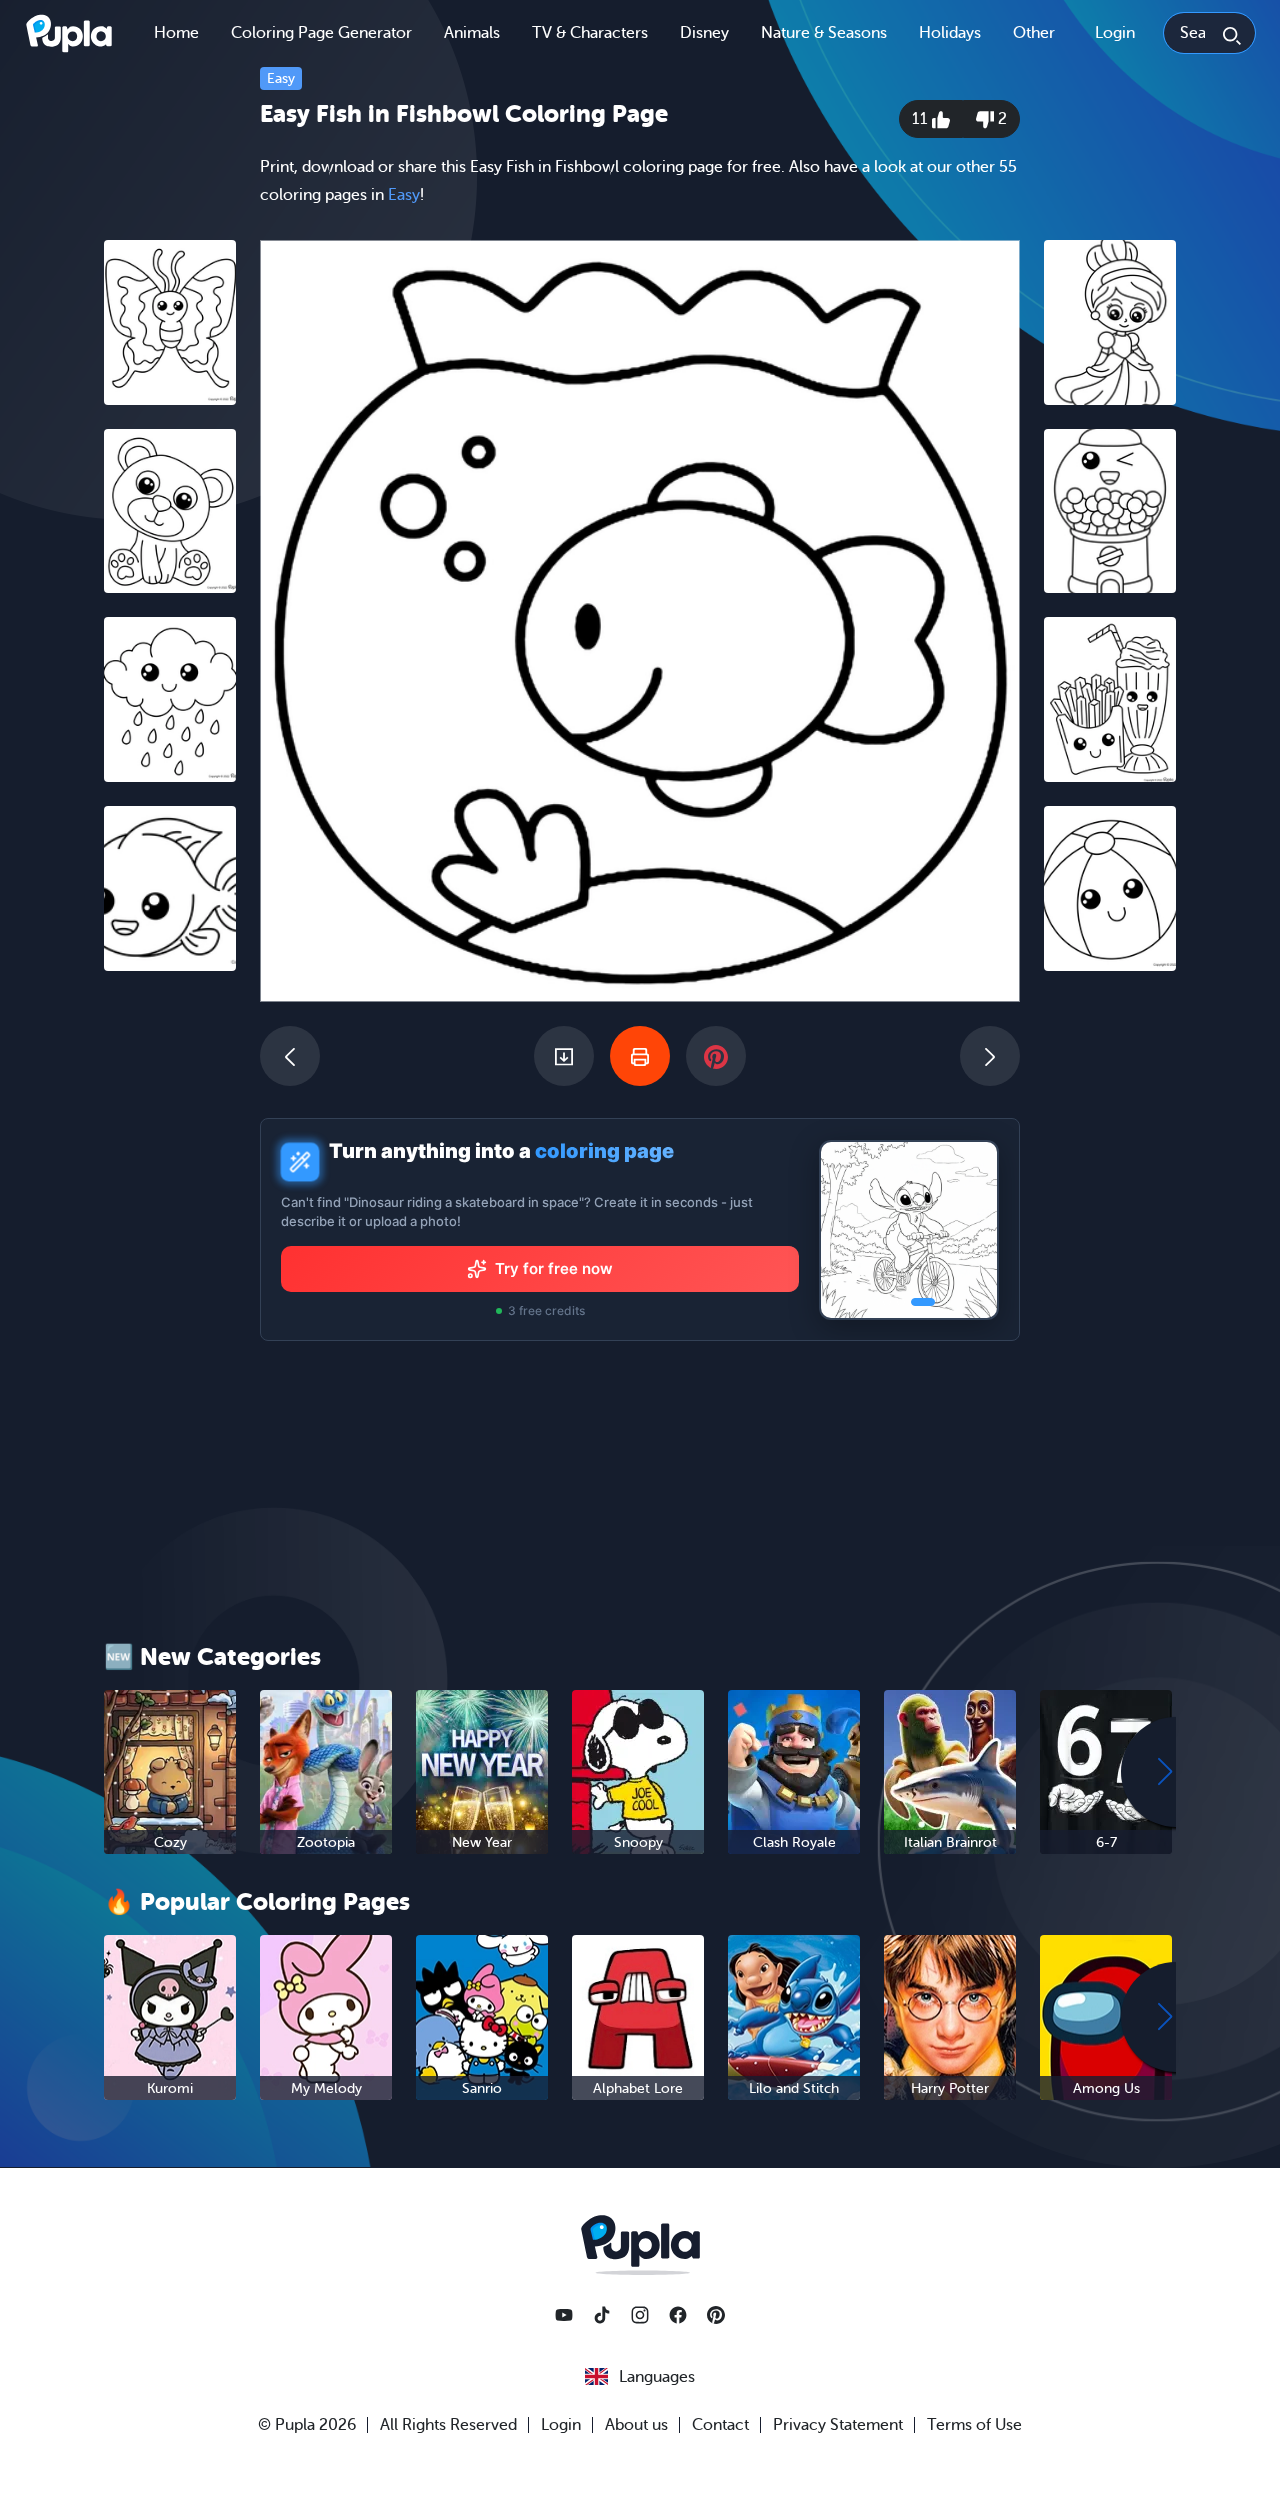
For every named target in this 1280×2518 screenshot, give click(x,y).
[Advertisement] (170, 1295)
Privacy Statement (838, 2425)
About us (636, 2425)
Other (1034, 33)
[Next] (990, 1056)
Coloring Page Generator (321, 33)
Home (176, 33)
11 (922, 119)
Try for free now (554, 1268)
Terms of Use (974, 2425)
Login (1115, 33)
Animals (472, 33)
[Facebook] (678, 2315)
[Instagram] (640, 2315)
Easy (281, 78)
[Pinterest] (716, 2315)
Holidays (950, 33)
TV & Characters (590, 33)
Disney (704, 33)
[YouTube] (564, 2315)
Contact (720, 2425)
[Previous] (290, 1056)
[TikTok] (602, 2315)
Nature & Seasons (824, 33)
